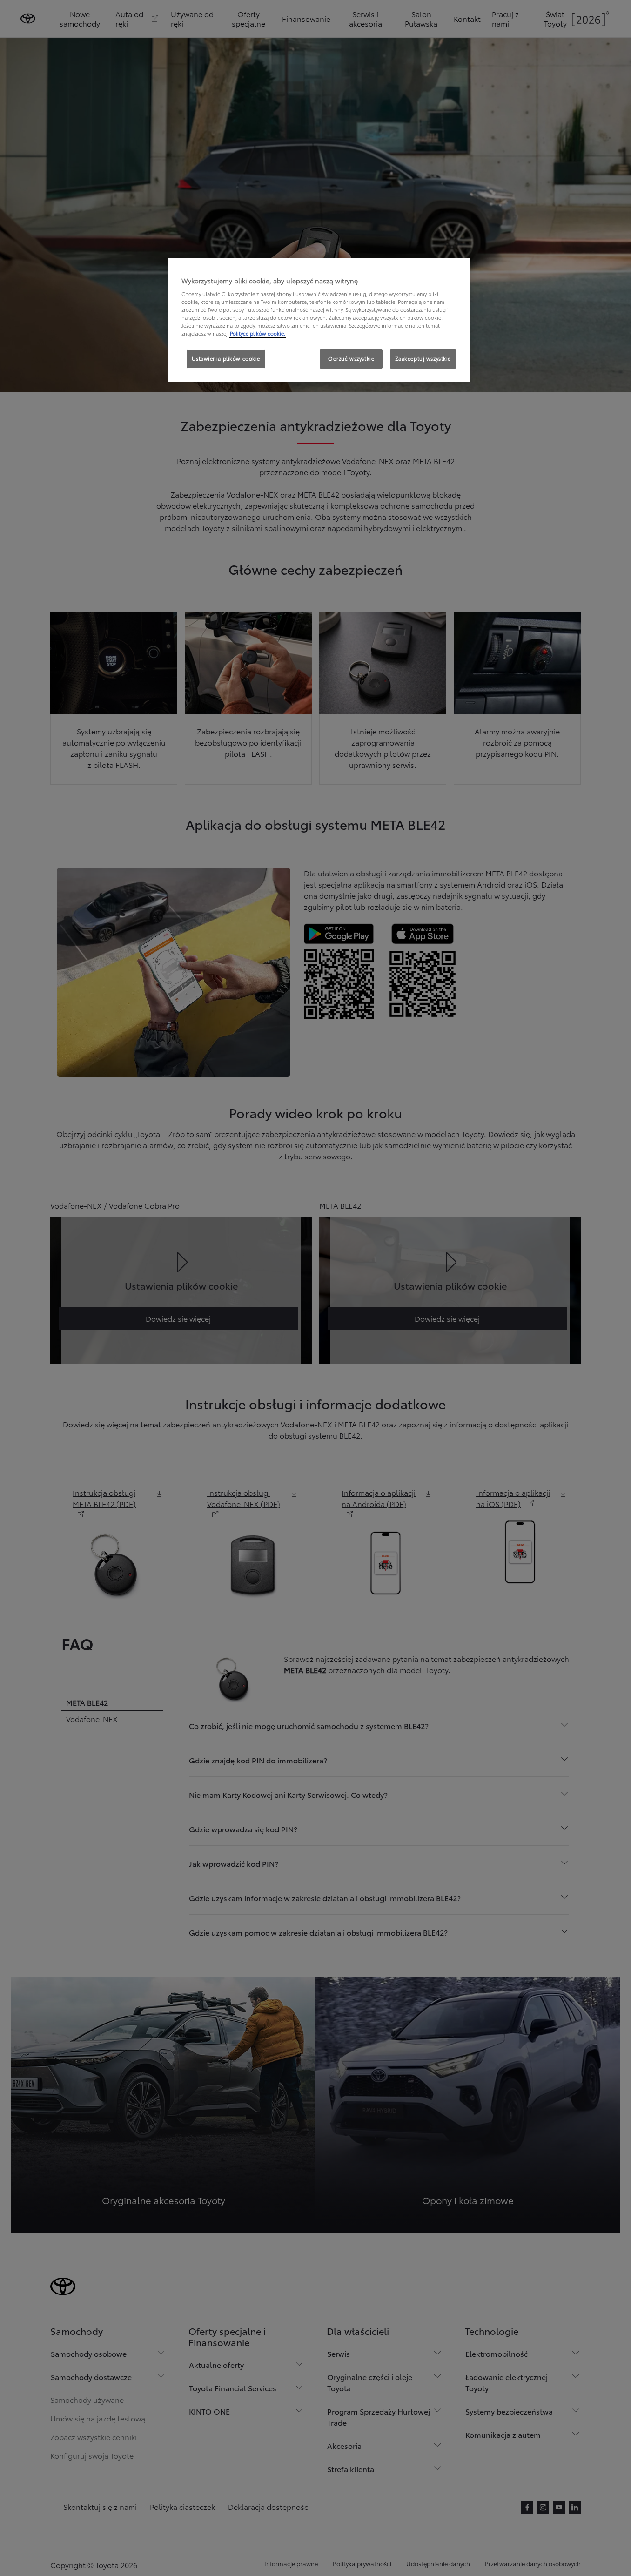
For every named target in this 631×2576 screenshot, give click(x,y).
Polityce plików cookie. (258, 333)
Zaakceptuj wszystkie (423, 358)
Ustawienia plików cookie (226, 358)
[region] (319, 320)
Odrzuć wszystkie (351, 358)
